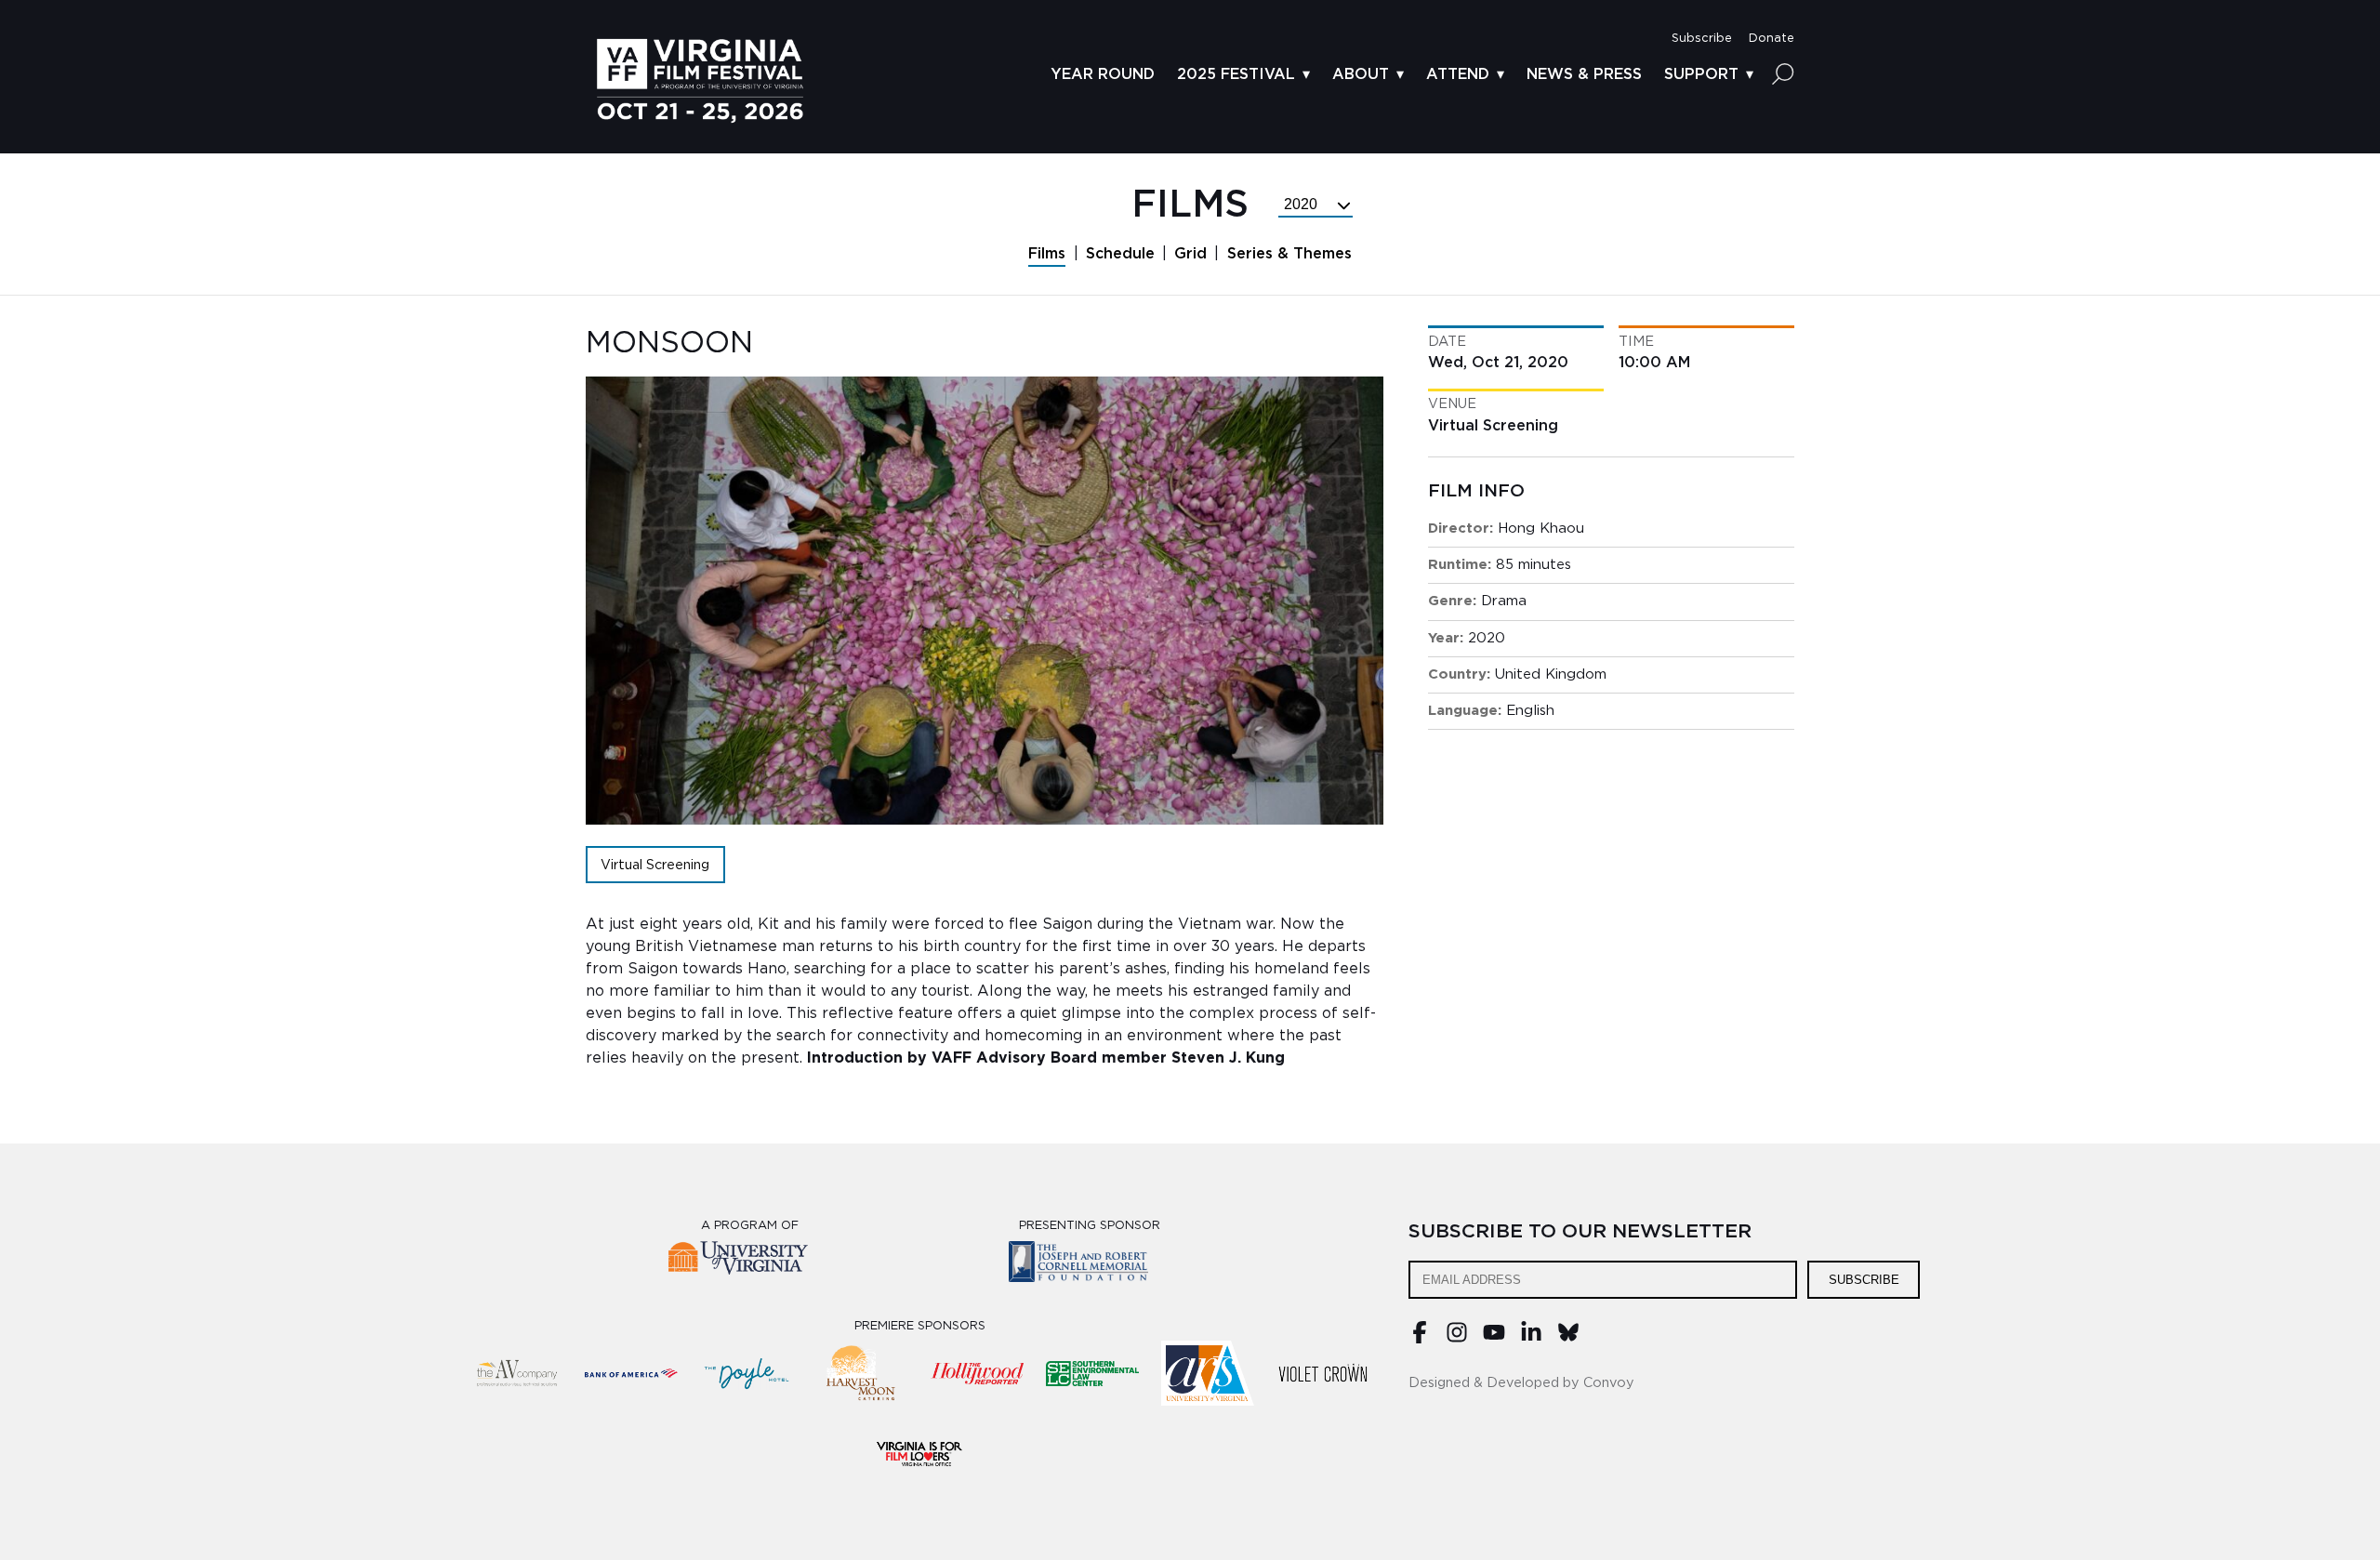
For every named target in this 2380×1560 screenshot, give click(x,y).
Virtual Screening (655, 865)
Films (1047, 254)
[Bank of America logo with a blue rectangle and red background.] (631, 1373)
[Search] (1783, 73)
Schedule (1120, 254)
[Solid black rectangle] (1323, 1373)
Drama (1504, 601)
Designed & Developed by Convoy (1521, 1383)
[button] (1702, 39)
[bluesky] (1568, 1339)
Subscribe (1864, 1280)
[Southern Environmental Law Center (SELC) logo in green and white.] (1092, 1373)
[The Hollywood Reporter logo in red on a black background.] (977, 1373)
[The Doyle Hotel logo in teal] (747, 1373)
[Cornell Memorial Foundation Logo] (1090, 1265)
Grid (1190, 254)
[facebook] (1420, 1339)
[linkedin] (1531, 1339)
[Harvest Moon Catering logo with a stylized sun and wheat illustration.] (862, 1373)
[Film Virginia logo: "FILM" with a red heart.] (919, 1453)
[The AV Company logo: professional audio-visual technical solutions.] (516, 1373)
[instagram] (1457, 1339)
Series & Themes (1289, 254)
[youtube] (1494, 1339)
